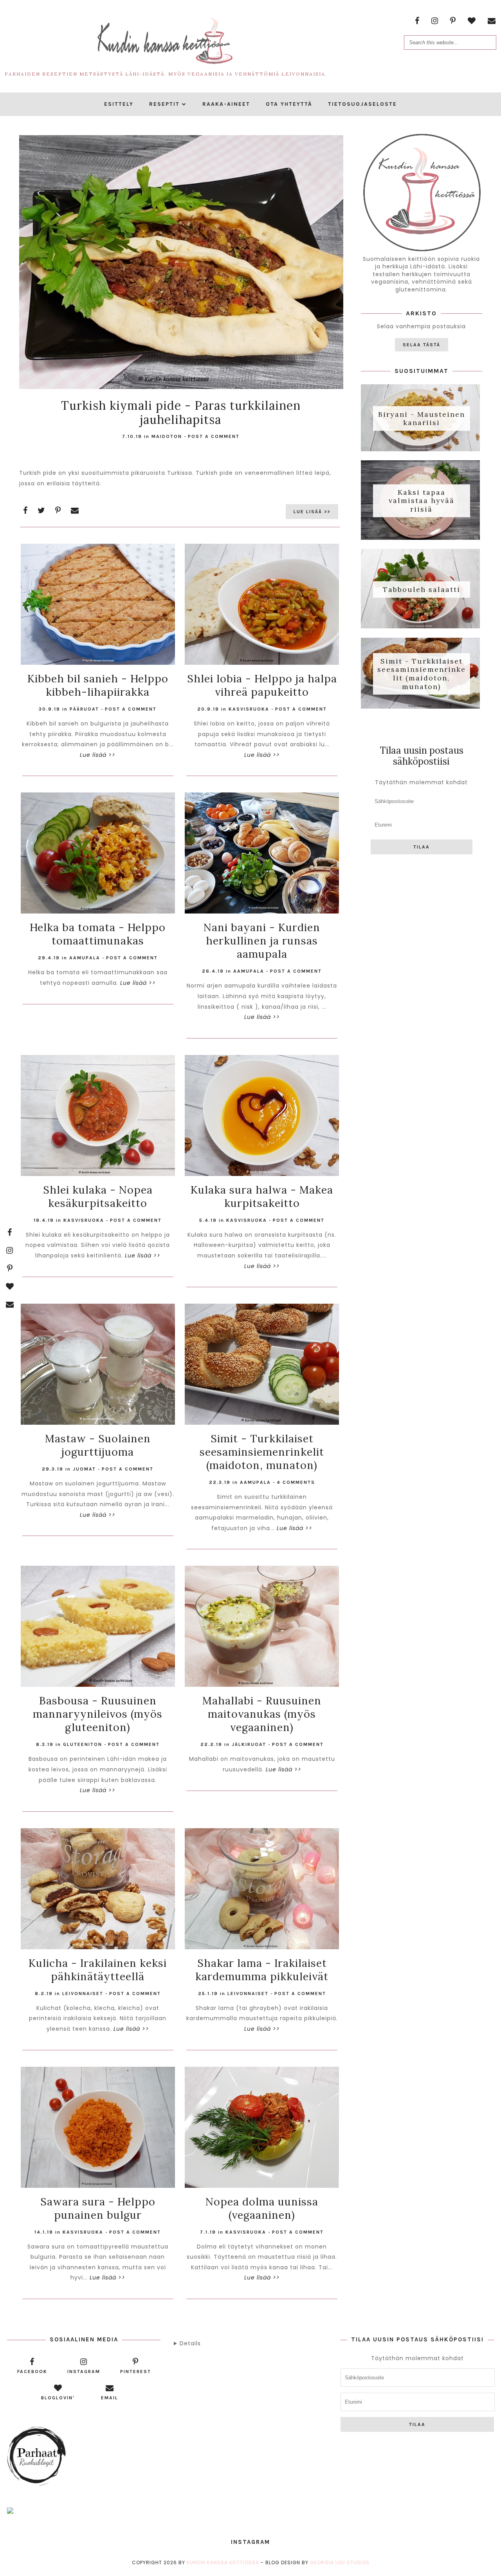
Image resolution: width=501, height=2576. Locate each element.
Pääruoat (84, 709)
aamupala (85, 958)
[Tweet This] (41, 510)
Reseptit (164, 104)
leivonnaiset (83, 1994)
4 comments (296, 1482)
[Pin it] (58, 510)
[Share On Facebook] (25, 510)
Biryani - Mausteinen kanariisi (422, 418)
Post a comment (214, 436)
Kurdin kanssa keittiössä (223, 2562)
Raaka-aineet (226, 104)
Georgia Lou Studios (340, 2562)
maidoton (167, 436)
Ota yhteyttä (289, 104)
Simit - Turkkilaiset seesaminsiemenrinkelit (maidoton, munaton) (422, 674)
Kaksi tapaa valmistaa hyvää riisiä (422, 501)
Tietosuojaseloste (362, 104)
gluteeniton (83, 1744)
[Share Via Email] (75, 510)
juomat (84, 1469)
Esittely (119, 104)
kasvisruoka (249, 709)
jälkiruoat (249, 1744)
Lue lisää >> (312, 512)
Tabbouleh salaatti (422, 589)
